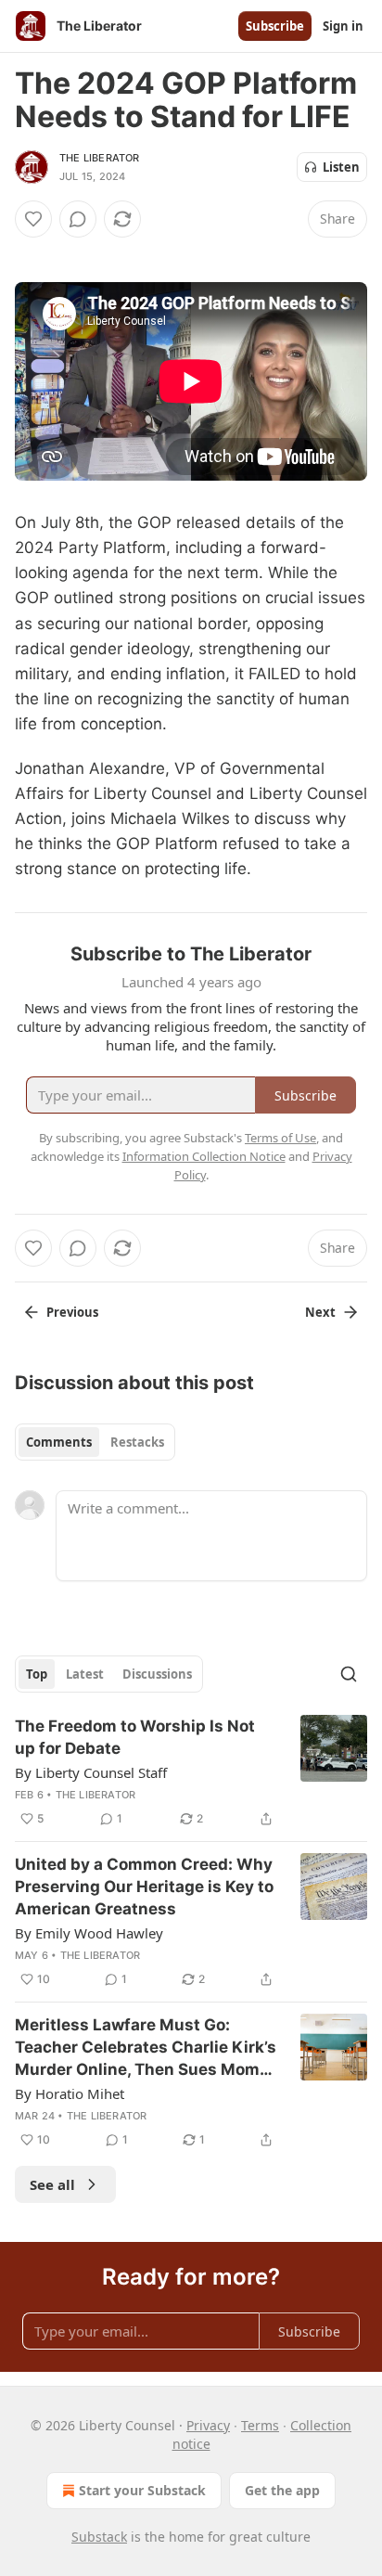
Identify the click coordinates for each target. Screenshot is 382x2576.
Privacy (208, 2425)
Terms (260, 2425)
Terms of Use (280, 1138)
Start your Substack (142, 2490)
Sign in (343, 26)
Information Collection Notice (204, 1156)
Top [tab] (37, 1674)
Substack (99, 2537)
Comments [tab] (59, 1442)
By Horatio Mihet (70, 2093)
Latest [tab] (85, 1674)
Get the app (282, 2490)
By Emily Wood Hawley (89, 1933)
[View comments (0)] (78, 219)
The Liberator (100, 158)
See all (52, 2184)
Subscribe (275, 26)
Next (320, 1312)
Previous (72, 1312)
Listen (341, 167)
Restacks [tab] (137, 1442)
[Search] (349, 1674)
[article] (191, 1772)
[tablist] (95, 1442)
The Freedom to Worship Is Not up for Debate (135, 1737)
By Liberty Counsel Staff (91, 1772)
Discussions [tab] (157, 1674)
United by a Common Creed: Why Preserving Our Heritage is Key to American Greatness (144, 1887)
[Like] (33, 219)
